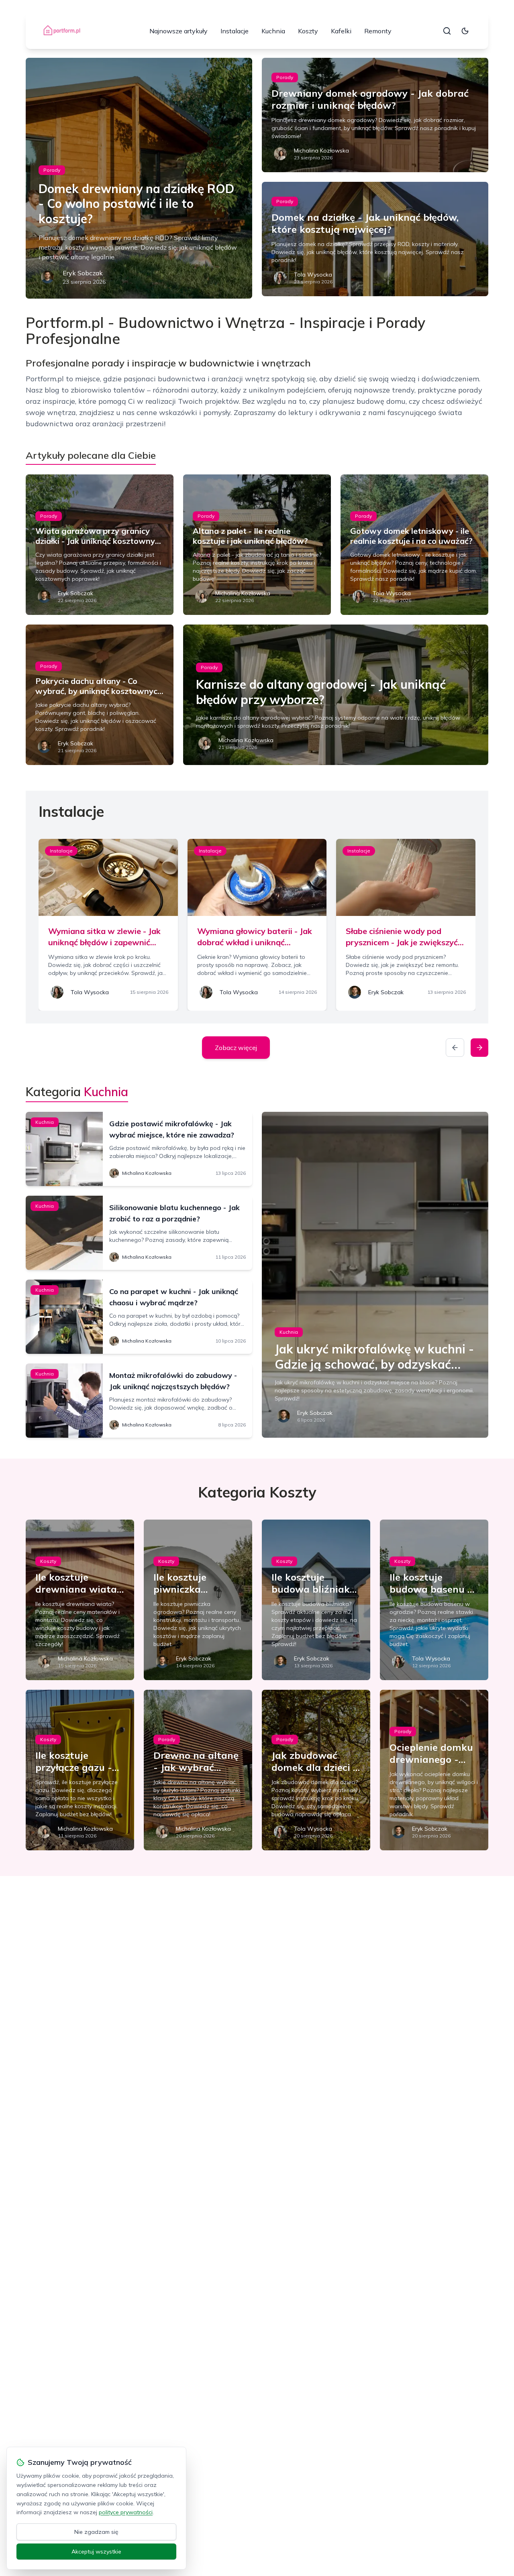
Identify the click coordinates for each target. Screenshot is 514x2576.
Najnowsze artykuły (178, 31)
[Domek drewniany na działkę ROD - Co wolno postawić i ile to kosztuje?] (139, 178)
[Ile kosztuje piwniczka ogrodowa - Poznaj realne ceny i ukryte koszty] (198, 1600)
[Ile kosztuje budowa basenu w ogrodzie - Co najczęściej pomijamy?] (434, 1600)
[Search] (447, 31)
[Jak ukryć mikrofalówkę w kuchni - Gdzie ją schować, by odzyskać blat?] (375, 1275)
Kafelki (341, 31)
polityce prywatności (126, 2512)
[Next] (479, 1048)
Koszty (308, 31)
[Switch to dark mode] (465, 31)
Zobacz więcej (236, 1048)
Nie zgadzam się (96, 2532)
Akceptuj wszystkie (96, 2552)
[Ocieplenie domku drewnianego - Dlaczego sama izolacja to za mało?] (434, 1770)
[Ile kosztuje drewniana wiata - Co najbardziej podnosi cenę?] (80, 1600)
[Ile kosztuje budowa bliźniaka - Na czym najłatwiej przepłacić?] (316, 1600)
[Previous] (455, 1048)
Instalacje (235, 31)
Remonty (378, 31)
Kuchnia (273, 31)
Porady (52, 170)
